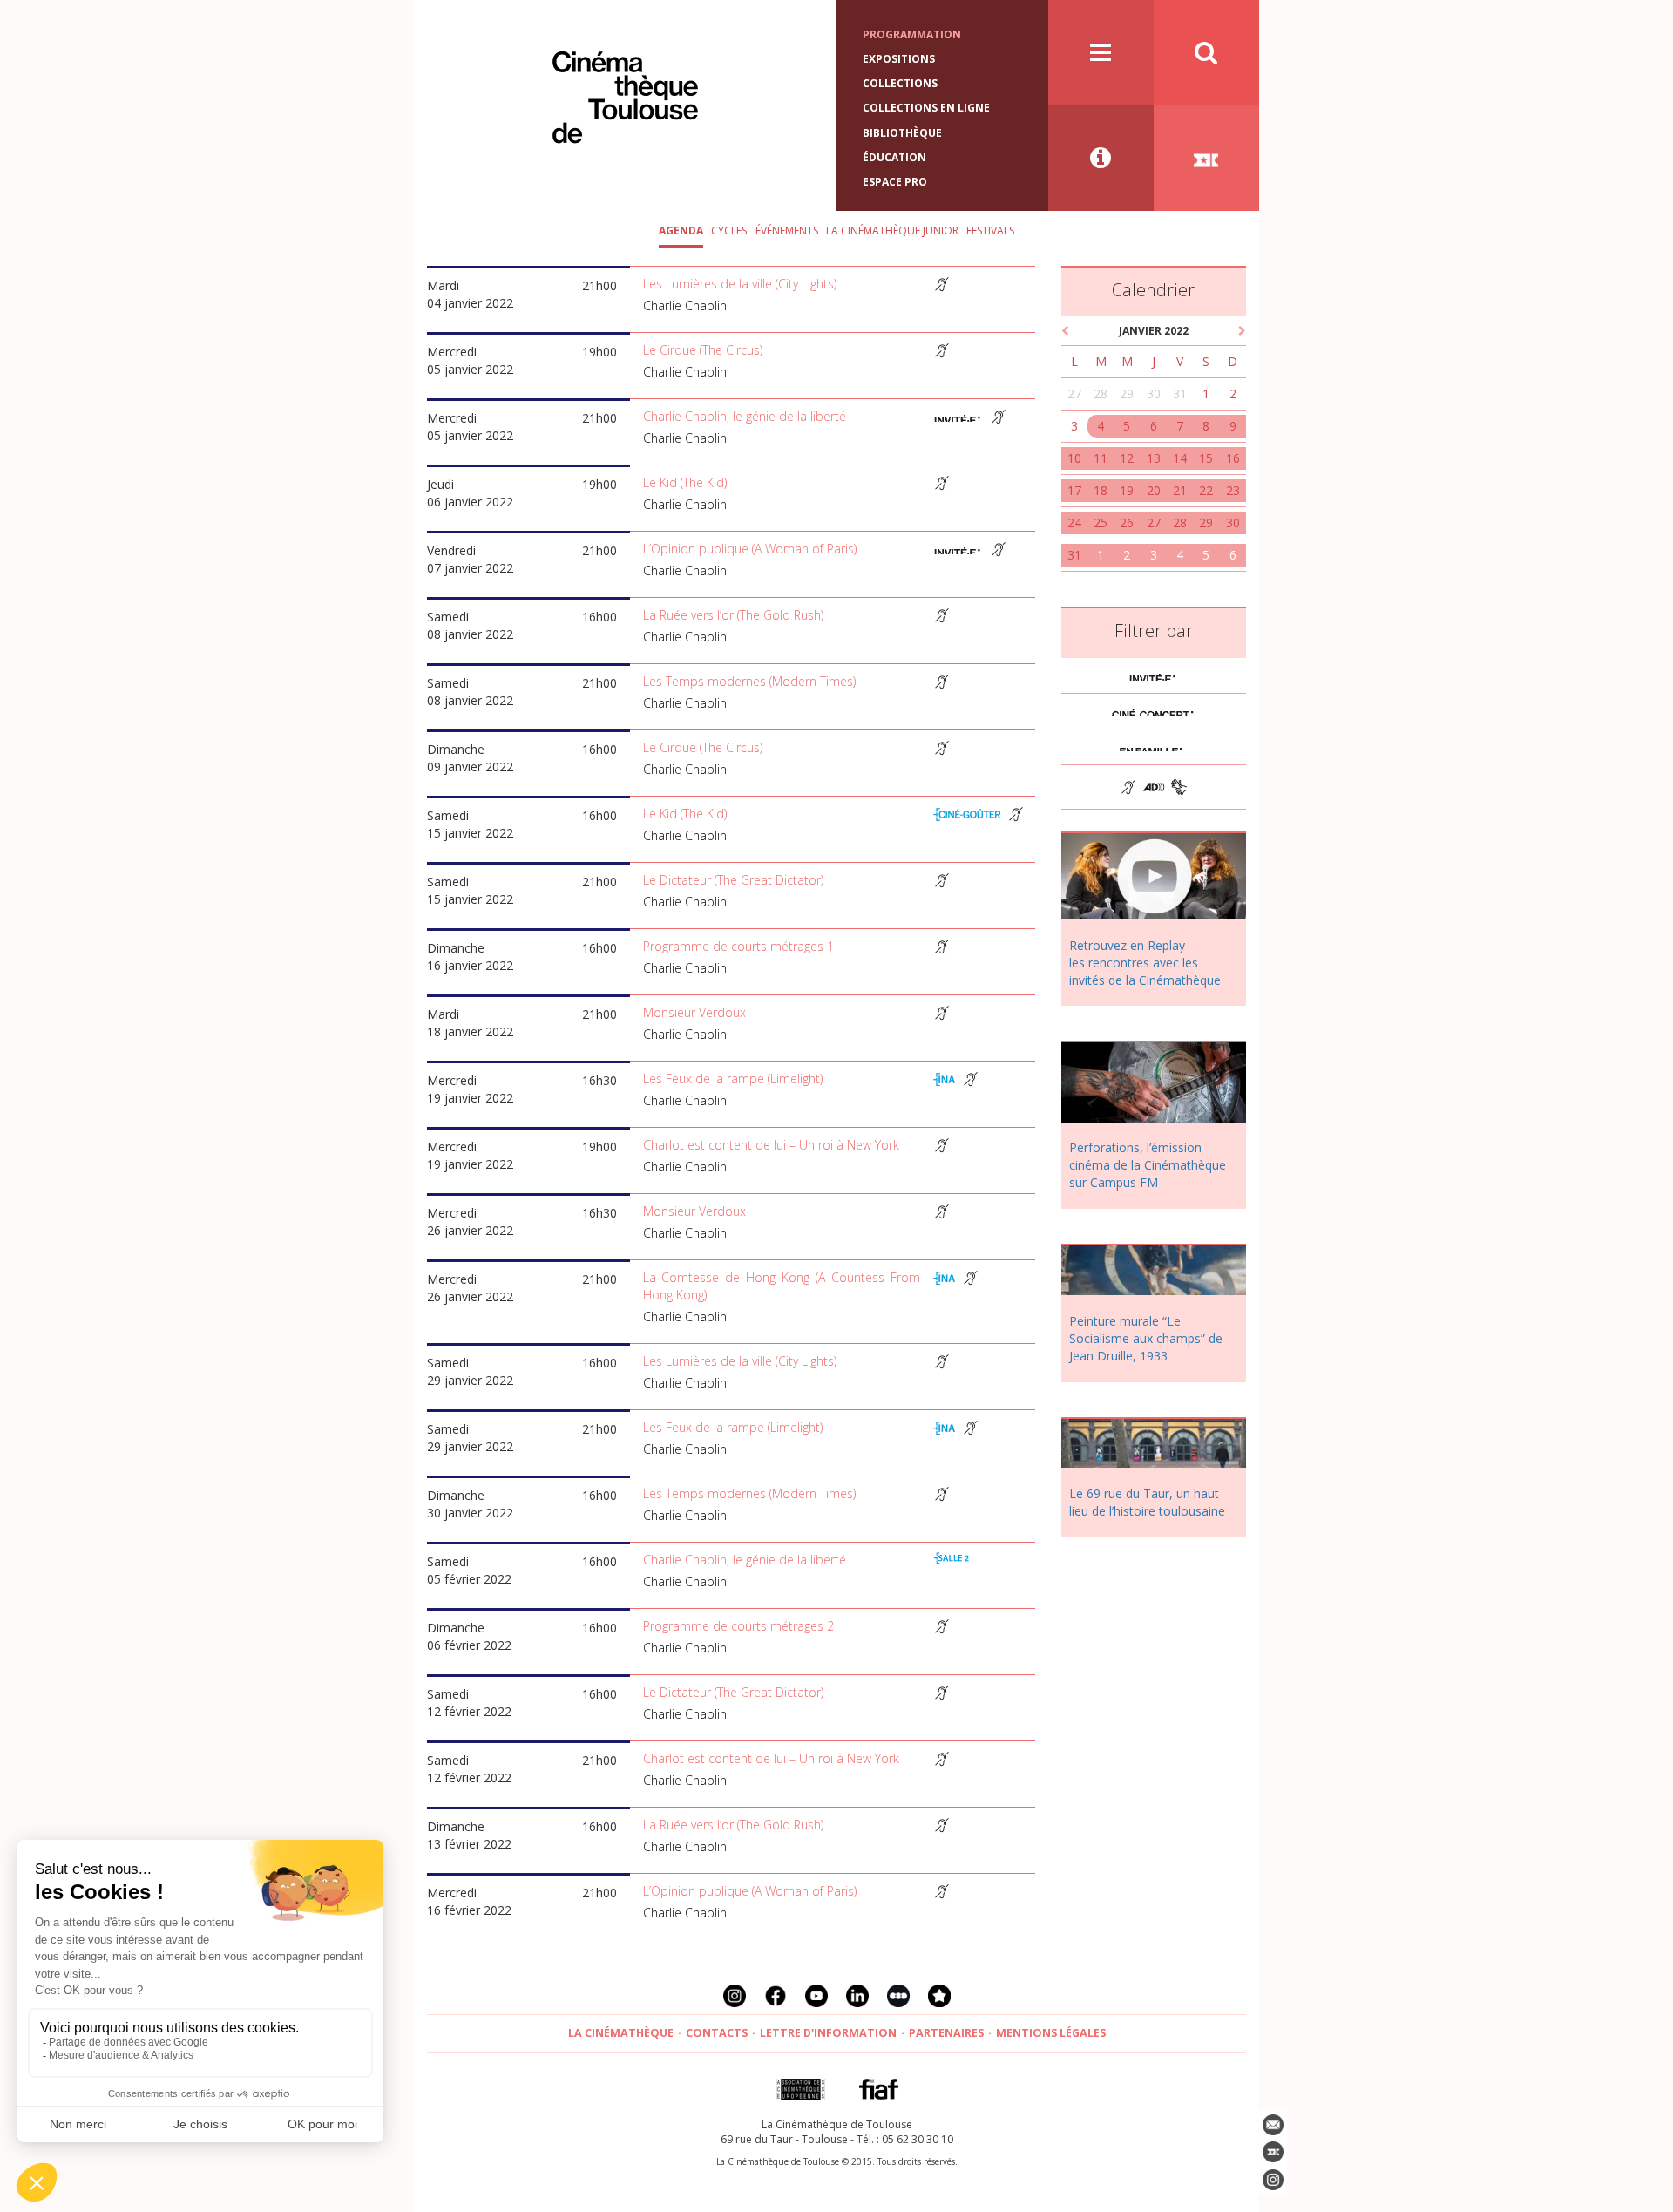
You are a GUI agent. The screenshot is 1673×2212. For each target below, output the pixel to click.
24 (1074, 522)
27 (1074, 394)
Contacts (717, 2033)
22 (1206, 490)
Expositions (899, 59)
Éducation (894, 157)
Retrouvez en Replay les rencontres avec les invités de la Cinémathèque (1145, 963)
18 (1101, 490)
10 (1074, 458)
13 (1154, 458)
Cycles (729, 231)
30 (1154, 394)
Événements (787, 231)
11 (1101, 458)
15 (1206, 458)
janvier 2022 (1154, 331)
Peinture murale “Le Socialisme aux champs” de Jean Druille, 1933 (1146, 1338)
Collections (900, 83)
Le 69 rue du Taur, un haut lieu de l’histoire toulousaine (1147, 1502)
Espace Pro (895, 182)
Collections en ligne (926, 108)
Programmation (912, 34)
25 (1101, 522)
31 (1180, 394)
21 (1180, 490)
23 (1233, 490)
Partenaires (946, 2033)
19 (1127, 490)
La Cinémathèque (621, 2033)
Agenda (681, 231)
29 (1127, 394)
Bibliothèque (902, 133)
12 (1127, 458)
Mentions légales (1051, 2033)
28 (1101, 394)
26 (1127, 522)
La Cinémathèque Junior (892, 231)
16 (1233, 458)
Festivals (990, 231)
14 (1180, 458)
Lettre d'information (828, 2033)
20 (1154, 490)
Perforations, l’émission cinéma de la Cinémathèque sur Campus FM (1148, 1165)
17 (1074, 490)
